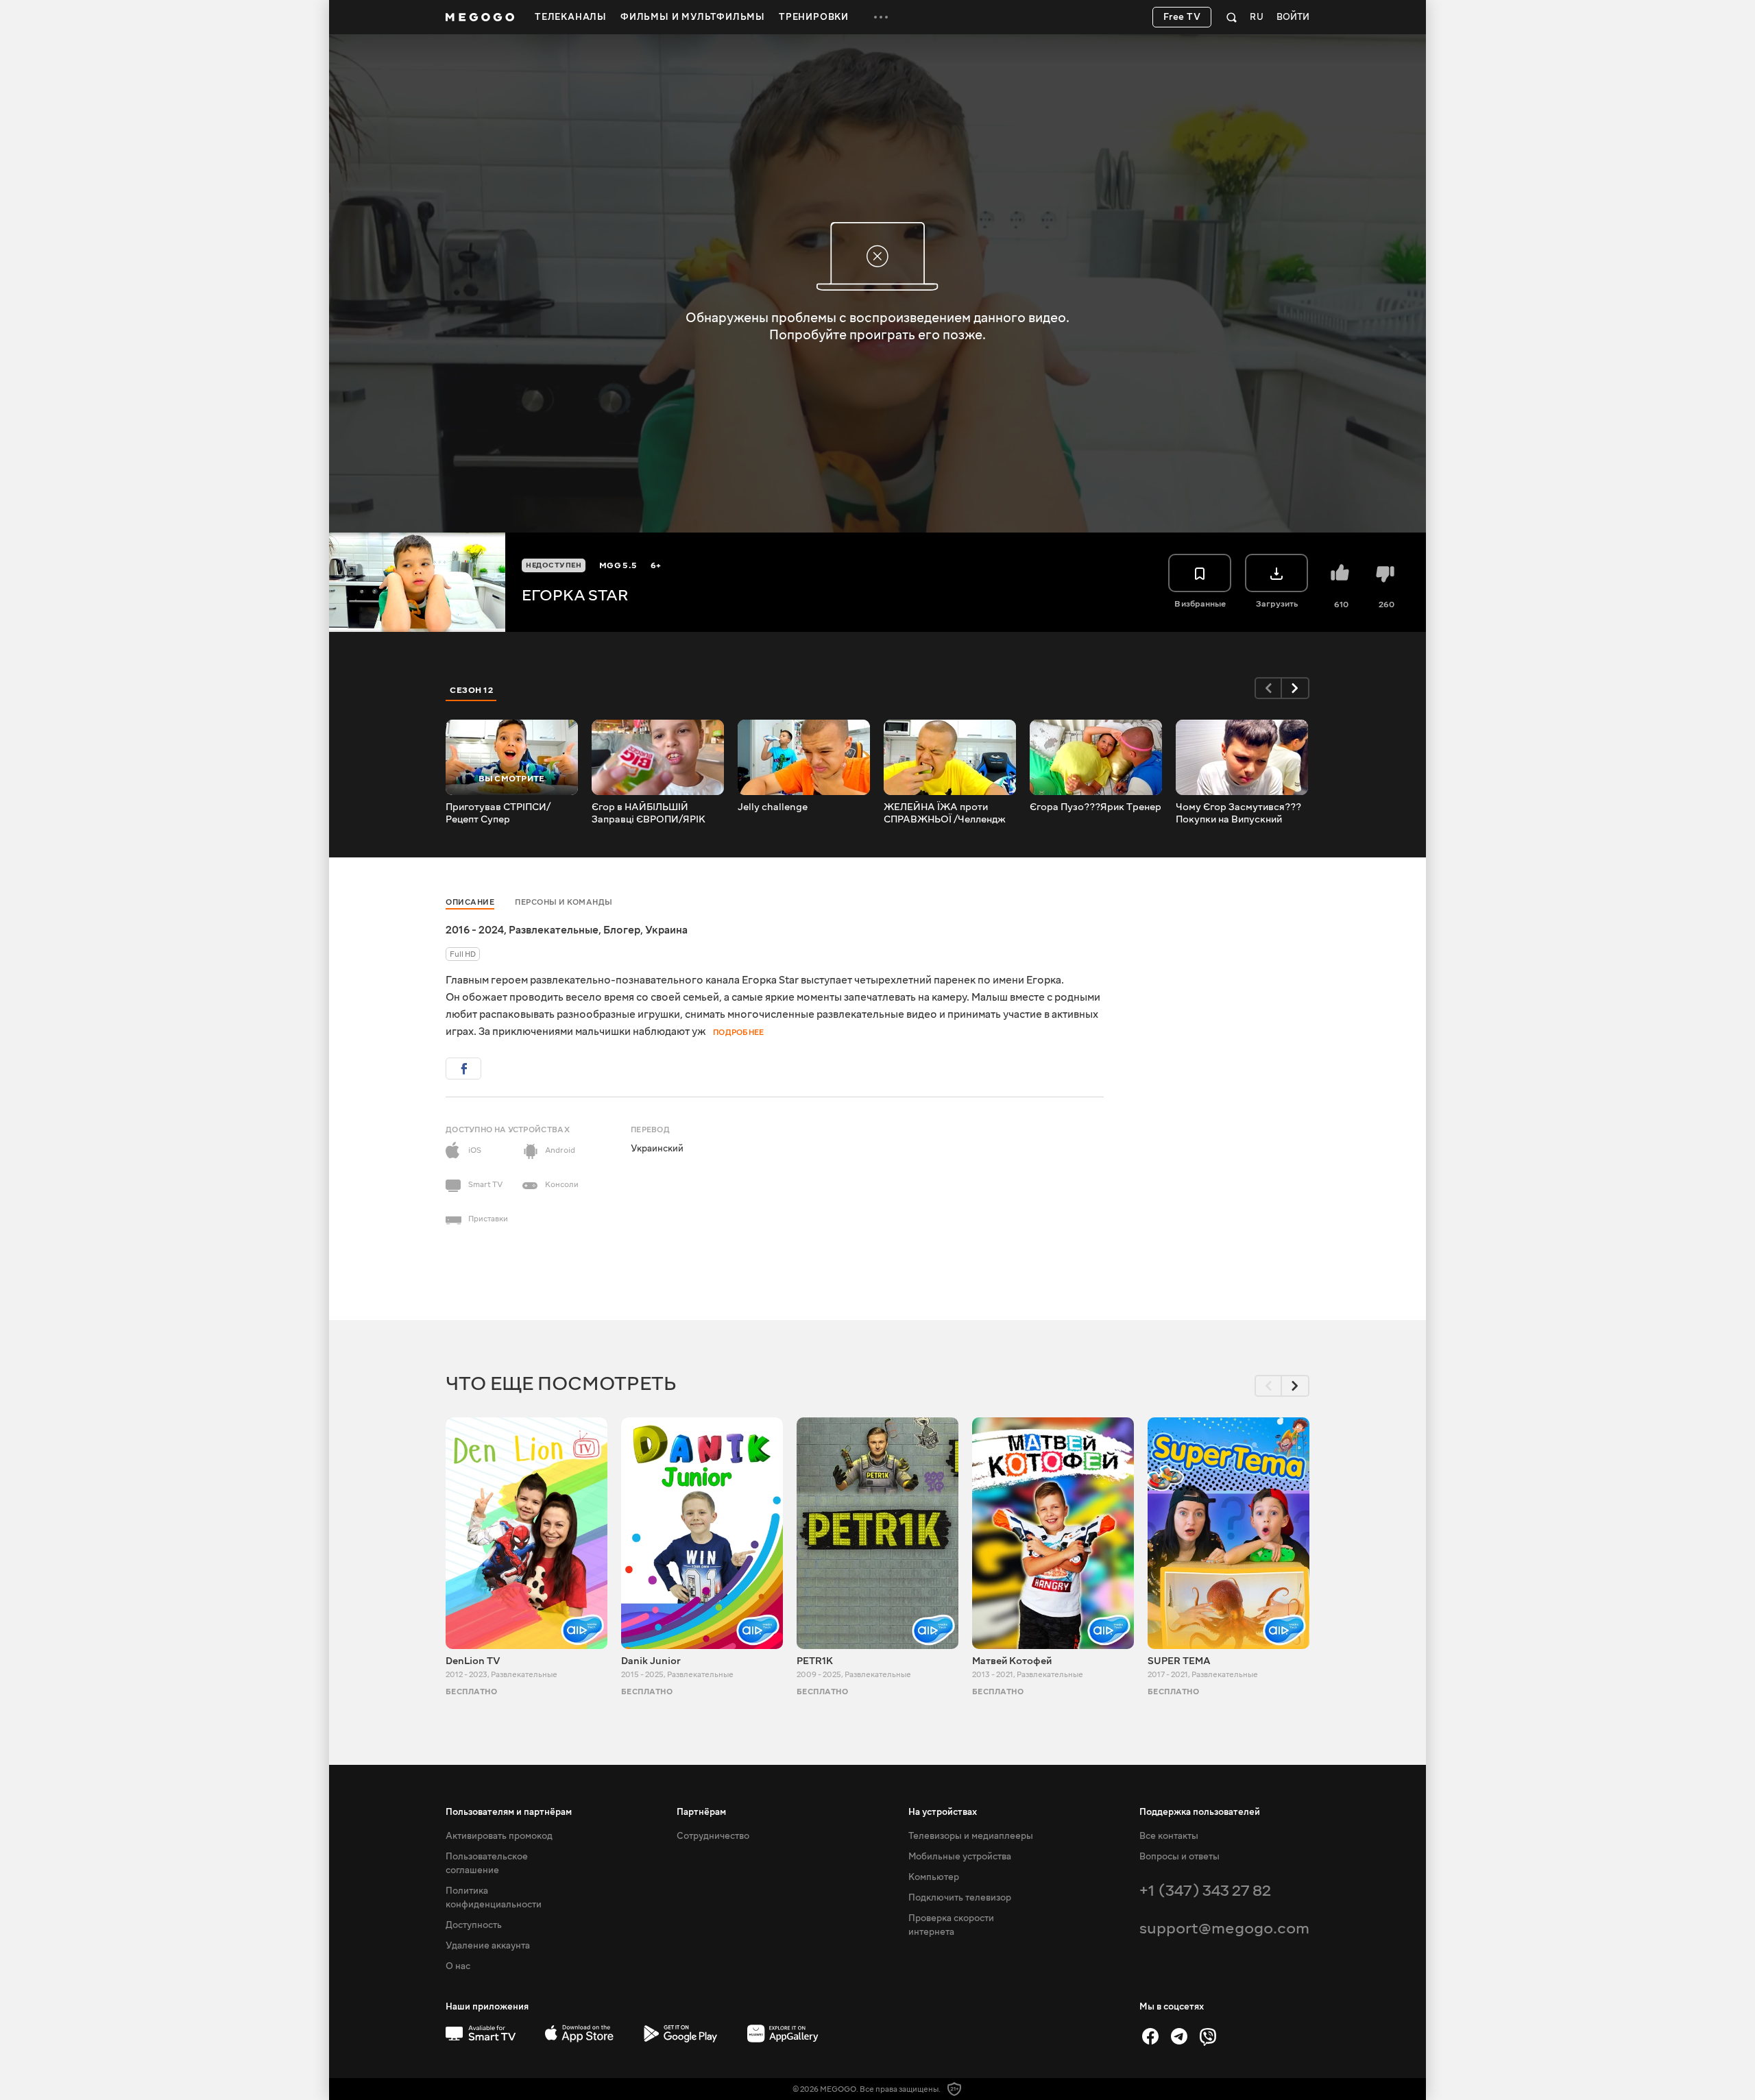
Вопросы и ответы (1179, 1857)
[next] (1296, 688)
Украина (666, 930)
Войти (1293, 17)
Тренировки (814, 17)
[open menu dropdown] (881, 17)
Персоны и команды (564, 902)
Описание (470, 902)
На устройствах (943, 1812)
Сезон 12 (471, 690)
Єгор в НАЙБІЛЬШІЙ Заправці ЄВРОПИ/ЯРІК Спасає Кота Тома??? (649, 814)
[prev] (1268, 688)
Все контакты (1169, 1836)
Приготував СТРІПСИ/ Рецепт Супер (498, 814)
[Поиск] (1232, 17)
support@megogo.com (1224, 1928)
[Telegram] (1179, 2036)
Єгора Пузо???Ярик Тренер (1096, 807)
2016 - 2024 (475, 930)
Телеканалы (571, 17)
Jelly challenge (773, 807)
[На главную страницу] (480, 17)
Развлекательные (554, 930)
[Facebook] (1150, 2036)
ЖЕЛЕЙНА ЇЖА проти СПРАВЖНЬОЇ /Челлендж (945, 814)
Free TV (1182, 17)
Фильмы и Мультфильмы (693, 17)
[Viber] (1208, 2036)
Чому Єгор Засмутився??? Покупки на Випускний (1238, 814)
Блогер (622, 930)
